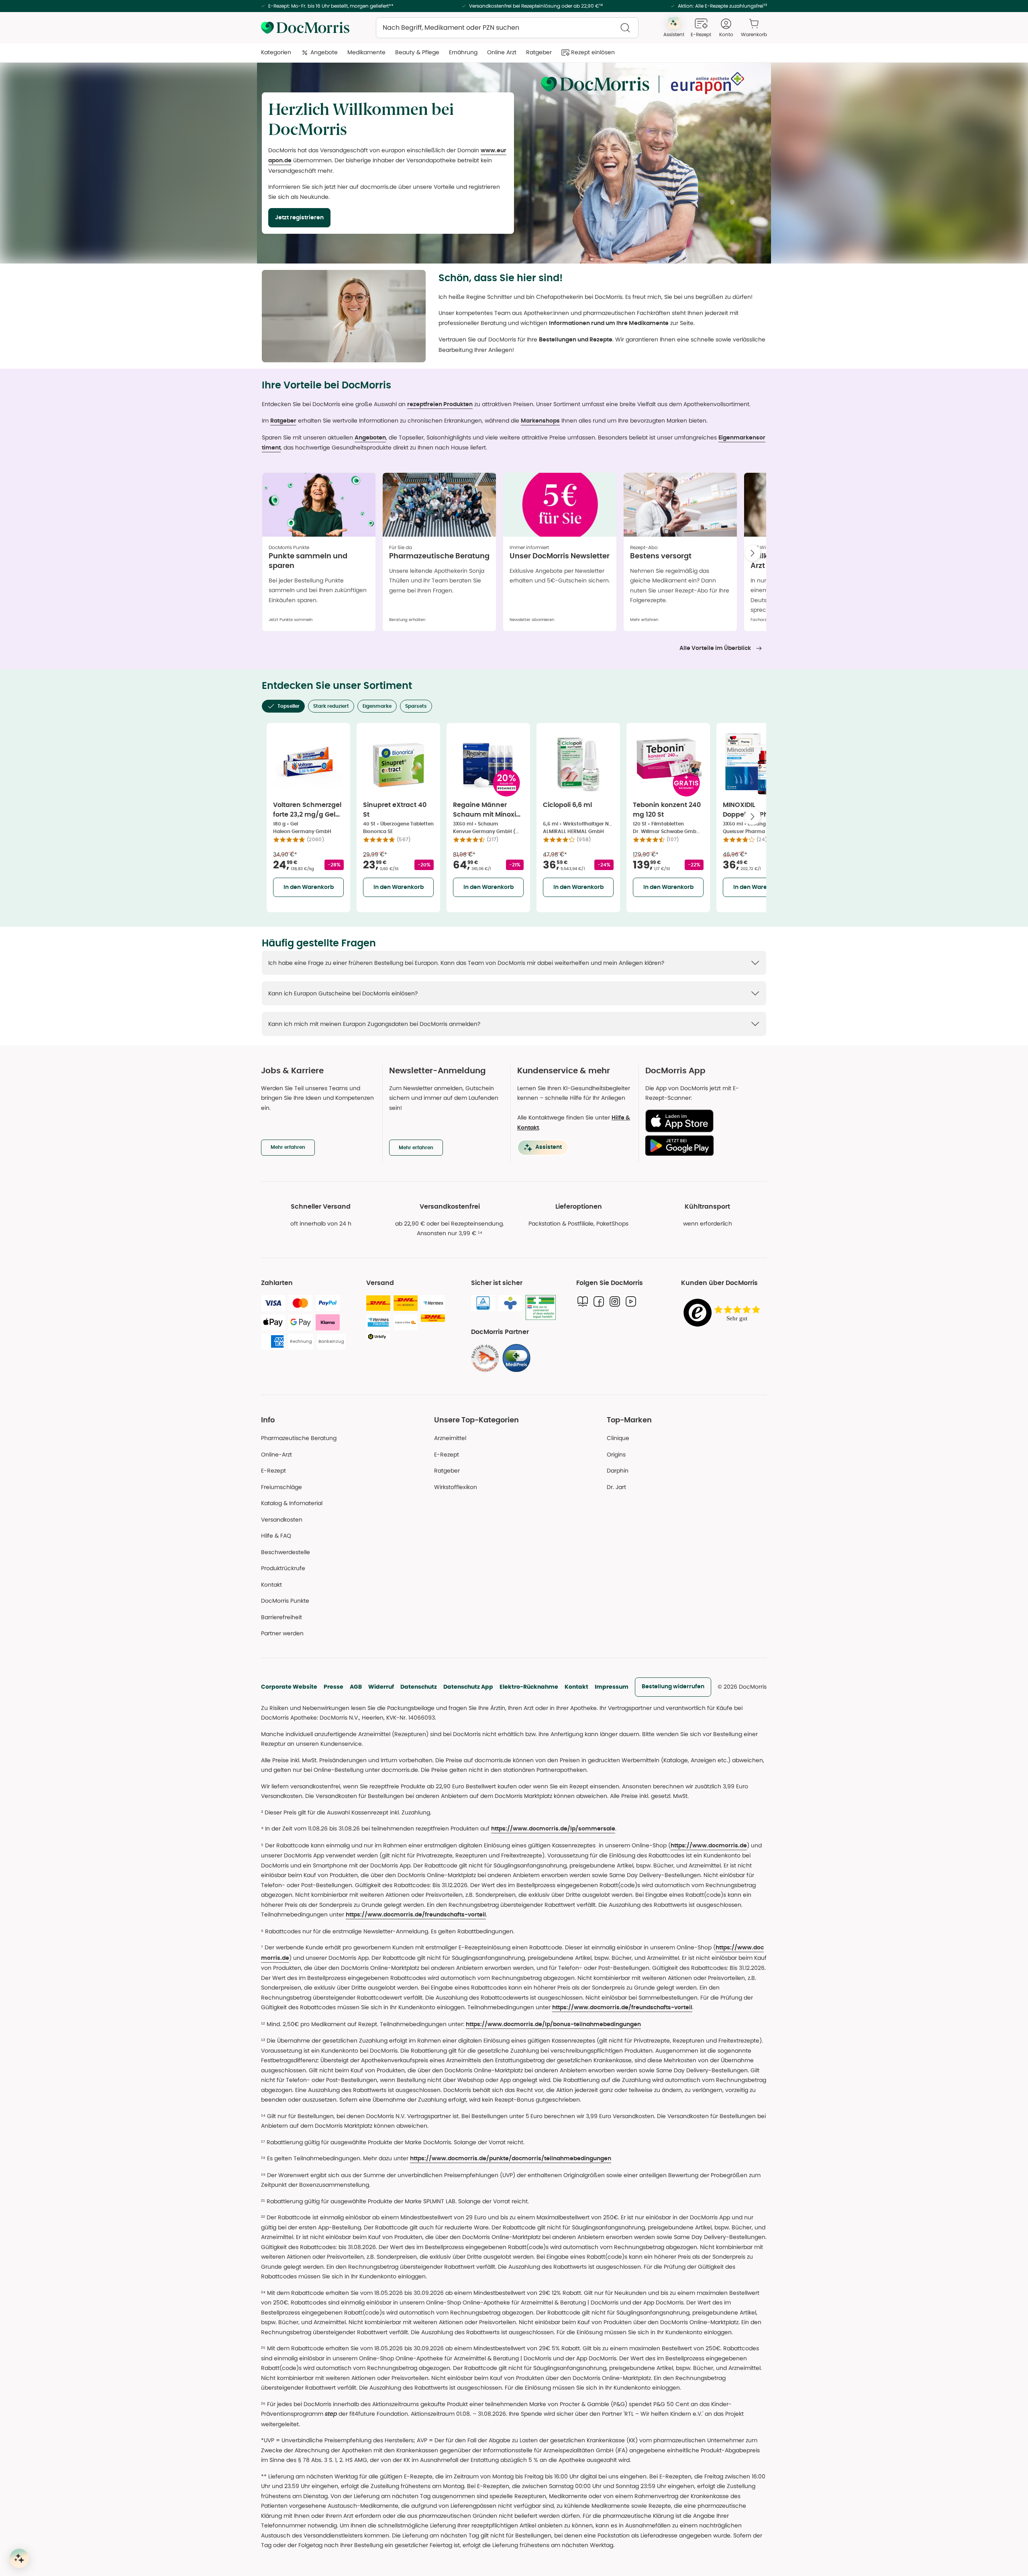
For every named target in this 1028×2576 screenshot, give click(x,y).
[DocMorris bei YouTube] (631, 1301)
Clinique (618, 1438)
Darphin (618, 1471)
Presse (333, 1687)
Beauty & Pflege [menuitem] (417, 52)
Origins (616, 1454)
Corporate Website (289, 1687)
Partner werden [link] (282, 1633)
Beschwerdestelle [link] (286, 1552)
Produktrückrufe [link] (283, 1568)
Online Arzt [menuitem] (502, 52)
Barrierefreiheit (281, 1617)
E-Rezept (273, 1471)
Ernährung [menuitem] (463, 52)
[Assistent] (19, 2558)
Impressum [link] (612, 1687)
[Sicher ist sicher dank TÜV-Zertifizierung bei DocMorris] (483, 1303)
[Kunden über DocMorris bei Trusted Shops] (724, 1313)
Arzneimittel (450, 1438)
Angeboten (370, 438)
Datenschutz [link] (419, 1687)
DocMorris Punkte (285, 1601)
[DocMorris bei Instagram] (615, 1301)
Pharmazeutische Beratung (299, 1438)
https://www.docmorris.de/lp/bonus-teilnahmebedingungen (553, 2024)
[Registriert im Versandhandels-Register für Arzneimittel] (541, 1308)
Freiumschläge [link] (281, 1487)
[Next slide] (753, 553)
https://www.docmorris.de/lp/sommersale (553, 1829)
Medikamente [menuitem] (366, 52)
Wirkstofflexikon (456, 1487)
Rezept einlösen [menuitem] (593, 52)
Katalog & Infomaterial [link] (292, 1503)
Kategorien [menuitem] (276, 52)
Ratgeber (283, 421)
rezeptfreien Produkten (440, 404)
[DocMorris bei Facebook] (599, 1301)
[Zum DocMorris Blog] (583, 1301)
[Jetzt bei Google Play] (703, 1146)
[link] (485, 1358)
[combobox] (507, 28)
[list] (514, 555)
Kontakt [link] (271, 1585)
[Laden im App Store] (703, 1121)
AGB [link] (356, 1687)
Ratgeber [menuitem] (539, 52)
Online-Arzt (276, 1454)
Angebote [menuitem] (324, 52)
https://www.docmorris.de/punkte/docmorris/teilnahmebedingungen (511, 2159)
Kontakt (576, 1687)
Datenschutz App (468, 1687)
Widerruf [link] (381, 1687)
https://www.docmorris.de (709, 1846)
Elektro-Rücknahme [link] (529, 1687)
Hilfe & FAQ (276, 1536)
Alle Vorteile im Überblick (715, 648)
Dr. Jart (616, 1487)
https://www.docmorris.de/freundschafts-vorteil (416, 1915)
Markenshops (540, 421)
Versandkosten (282, 1520)
